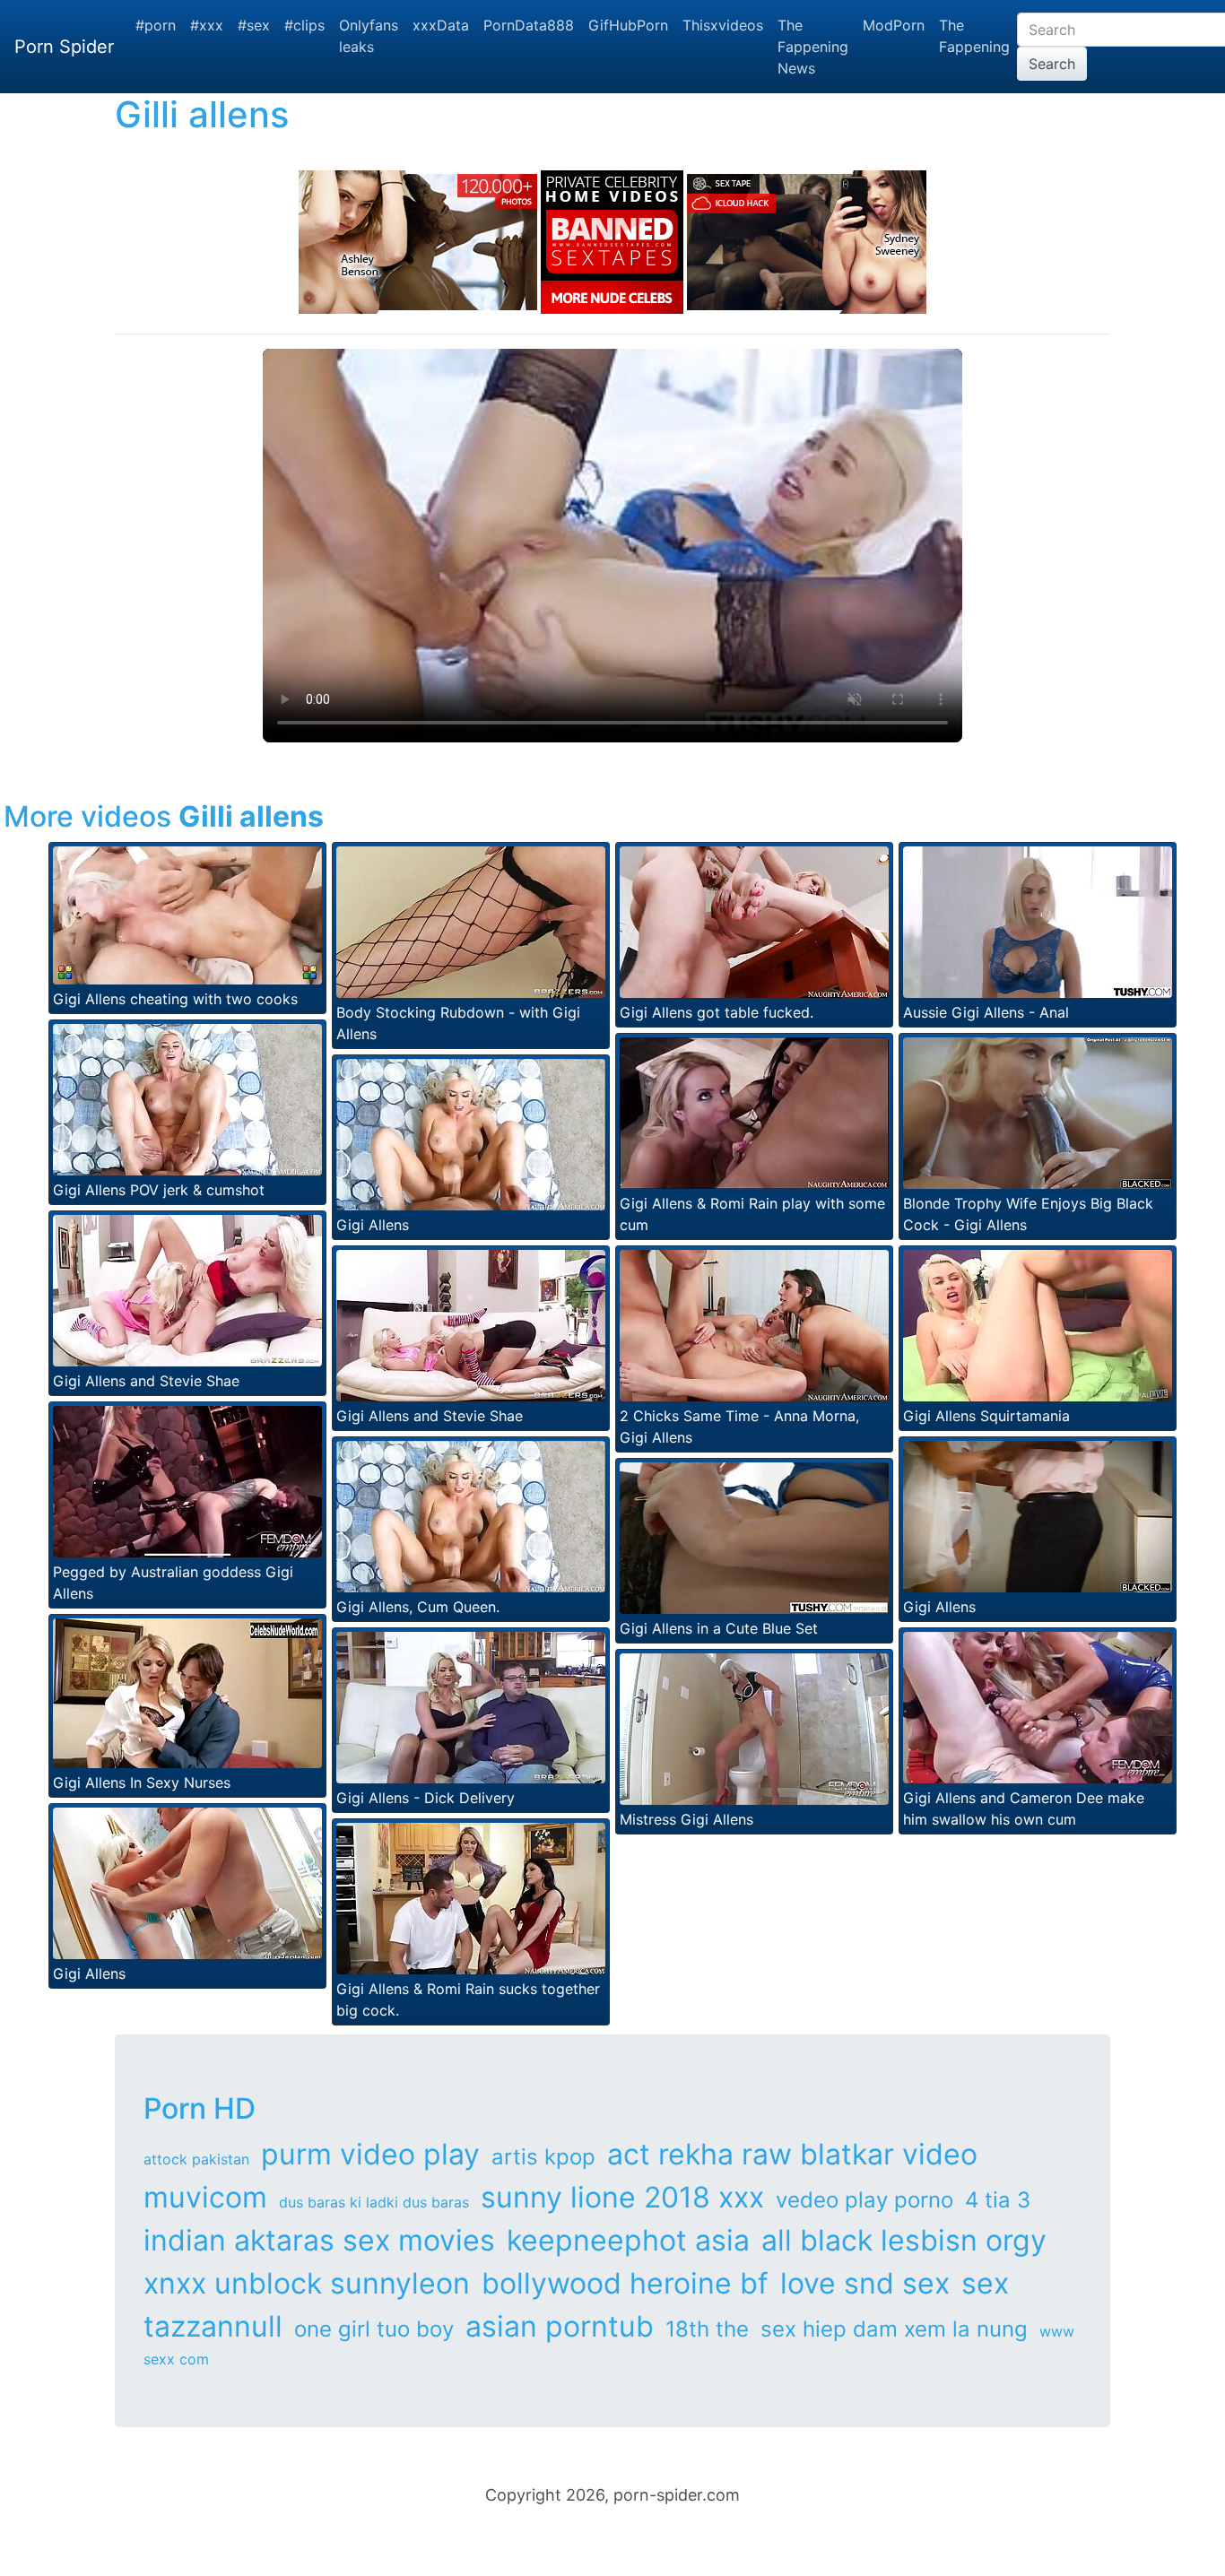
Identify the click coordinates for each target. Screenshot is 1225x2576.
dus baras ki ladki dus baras (374, 2202)
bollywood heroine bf (625, 2283)
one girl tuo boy (374, 2329)
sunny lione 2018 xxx (622, 2197)
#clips (304, 25)
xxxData (441, 25)
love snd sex (865, 2283)
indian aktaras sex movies (319, 2240)
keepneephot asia (628, 2240)
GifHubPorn (628, 25)
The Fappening (974, 36)
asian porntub (560, 2326)
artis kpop (543, 2157)
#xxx (207, 25)
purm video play (370, 2154)
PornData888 (529, 25)
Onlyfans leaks (369, 36)
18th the (707, 2329)
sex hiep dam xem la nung (894, 2329)
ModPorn (894, 25)
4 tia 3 (998, 2200)
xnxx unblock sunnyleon (307, 2283)
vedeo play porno (864, 2200)
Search (1052, 64)
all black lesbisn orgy (904, 2240)
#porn (156, 25)
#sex (254, 25)
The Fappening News (813, 47)
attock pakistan (196, 2159)
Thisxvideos (723, 25)
